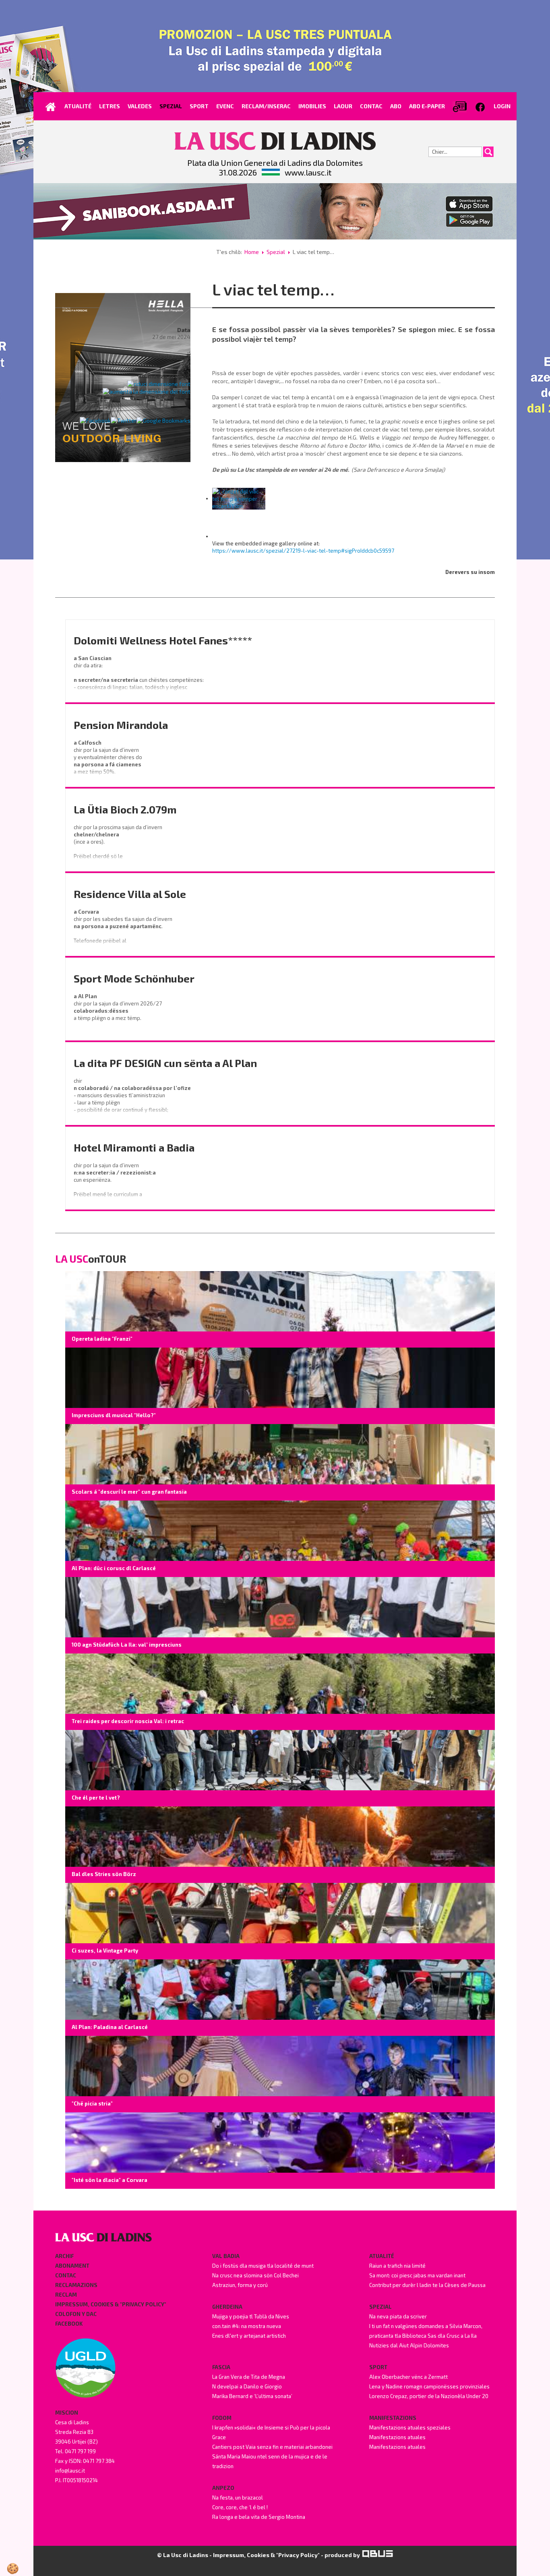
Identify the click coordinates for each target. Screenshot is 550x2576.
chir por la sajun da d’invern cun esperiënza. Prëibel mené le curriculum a (116, 1180)
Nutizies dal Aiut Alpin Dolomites (409, 2345)
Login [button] (502, 106)
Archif (64, 2256)
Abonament (72, 2266)
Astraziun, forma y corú (240, 2285)
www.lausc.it (308, 172)
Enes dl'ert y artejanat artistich (249, 2336)
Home (252, 252)
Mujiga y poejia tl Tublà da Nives (251, 2316)
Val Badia (226, 2256)
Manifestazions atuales (397, 2437)
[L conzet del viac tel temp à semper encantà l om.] (239, 498)
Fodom (222, 2418)
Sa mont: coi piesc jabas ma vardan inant (417, 2275)
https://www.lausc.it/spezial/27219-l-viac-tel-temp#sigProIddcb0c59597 (303, 551)
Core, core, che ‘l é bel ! (240, 2507)
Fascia (221, 2367)
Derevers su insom (470, 572)
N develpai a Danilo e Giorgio (247, 2386)
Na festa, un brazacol (238, 2498)
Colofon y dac (76, 2314)
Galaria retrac (171, 356)
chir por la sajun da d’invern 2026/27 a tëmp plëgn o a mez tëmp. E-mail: (118, 1014)
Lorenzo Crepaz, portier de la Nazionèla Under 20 (429, 2396)
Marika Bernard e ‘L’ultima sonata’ (252, 2396)
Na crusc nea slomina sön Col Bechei (255, 2275)
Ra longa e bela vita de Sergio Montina (259, 2517)
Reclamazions (76, 2285)
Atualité (382, 2256)
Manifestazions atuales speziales (410, 2427)
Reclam (66, 2295)
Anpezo (223, 2488)
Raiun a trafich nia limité (397, 2266)
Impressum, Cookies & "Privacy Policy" (111, 2304)
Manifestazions (393, 2418)
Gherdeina (227, 2307)
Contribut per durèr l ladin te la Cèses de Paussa (427, 2285)
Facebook (69, 2324)
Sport (378, 2367)
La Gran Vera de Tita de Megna (249, 2377)
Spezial (276, 252)
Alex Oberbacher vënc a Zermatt (408, 2377)
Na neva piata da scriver (398, 2316)
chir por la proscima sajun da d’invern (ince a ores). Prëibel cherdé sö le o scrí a (119, 845)
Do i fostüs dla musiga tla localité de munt (263, 2266)
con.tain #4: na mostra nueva (247, 2326)
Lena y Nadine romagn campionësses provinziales (429, 2386)
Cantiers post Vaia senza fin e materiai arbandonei (272, 2447)
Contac (66, 2275)
